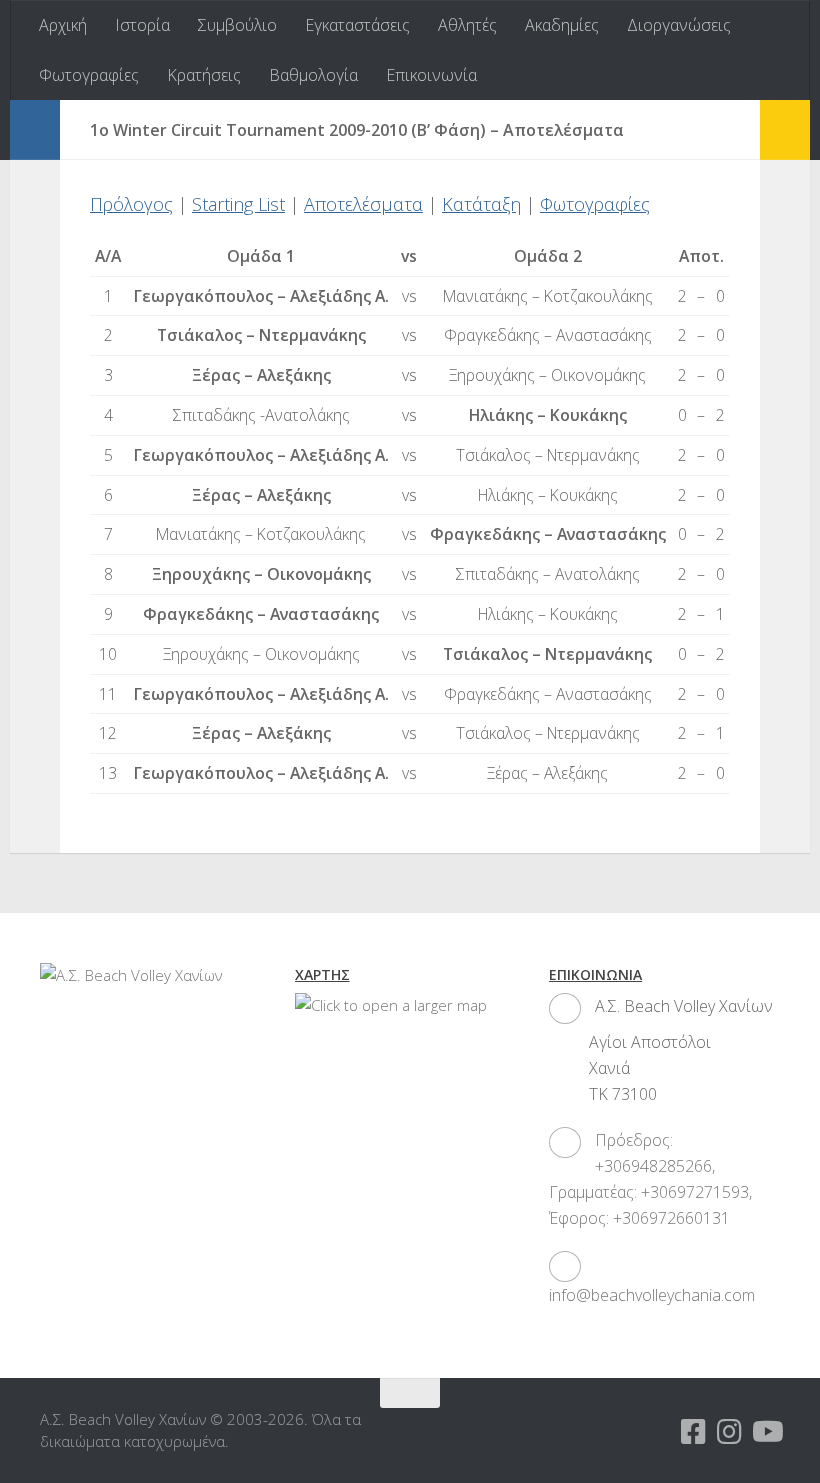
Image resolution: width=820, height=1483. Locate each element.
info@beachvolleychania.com (652, 1295)
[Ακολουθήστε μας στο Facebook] (694, 1432)
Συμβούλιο (237, 25)
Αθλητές (467, 25)
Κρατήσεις (204, 75)
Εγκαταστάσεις (357, 25)
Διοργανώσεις (679, 25)
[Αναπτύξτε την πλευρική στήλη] (35, 130)
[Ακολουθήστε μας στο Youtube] (766, 1432)
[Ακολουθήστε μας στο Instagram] (730, 1432)
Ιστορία (142, 25)
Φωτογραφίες (89, 75)
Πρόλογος (131, 204)
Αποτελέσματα (363, 204)
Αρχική (63, 25)
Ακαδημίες (562, 25)
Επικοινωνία (431, 75)
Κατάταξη (481, 204)
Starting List (238, 204)
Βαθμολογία (313, 75)
